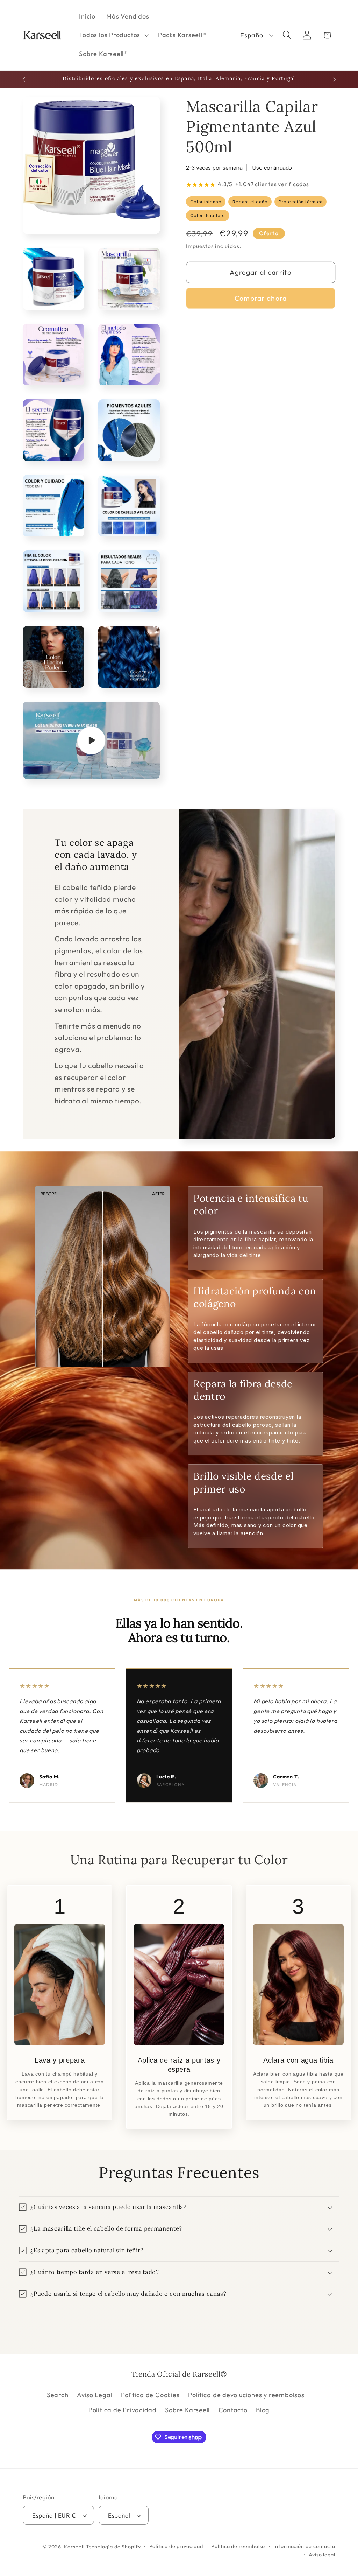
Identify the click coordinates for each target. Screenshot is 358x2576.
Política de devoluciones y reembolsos (246, 2395)
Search (58, 2395)
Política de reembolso (238, 2546)
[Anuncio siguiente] (335, 79)
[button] (113, 35)
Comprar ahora (261, 298)
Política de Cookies (150, 2395)
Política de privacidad (176, 2546)
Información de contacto (304, 2546)
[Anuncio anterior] (24, 79)
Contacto (233, 2410)
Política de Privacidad (123, 2410)
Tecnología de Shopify (113, 2547)
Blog (263, 2410)
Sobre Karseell (187, 2410)
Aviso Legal (95, 2395)
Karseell (74, 2547)
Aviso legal (322, 2555)
